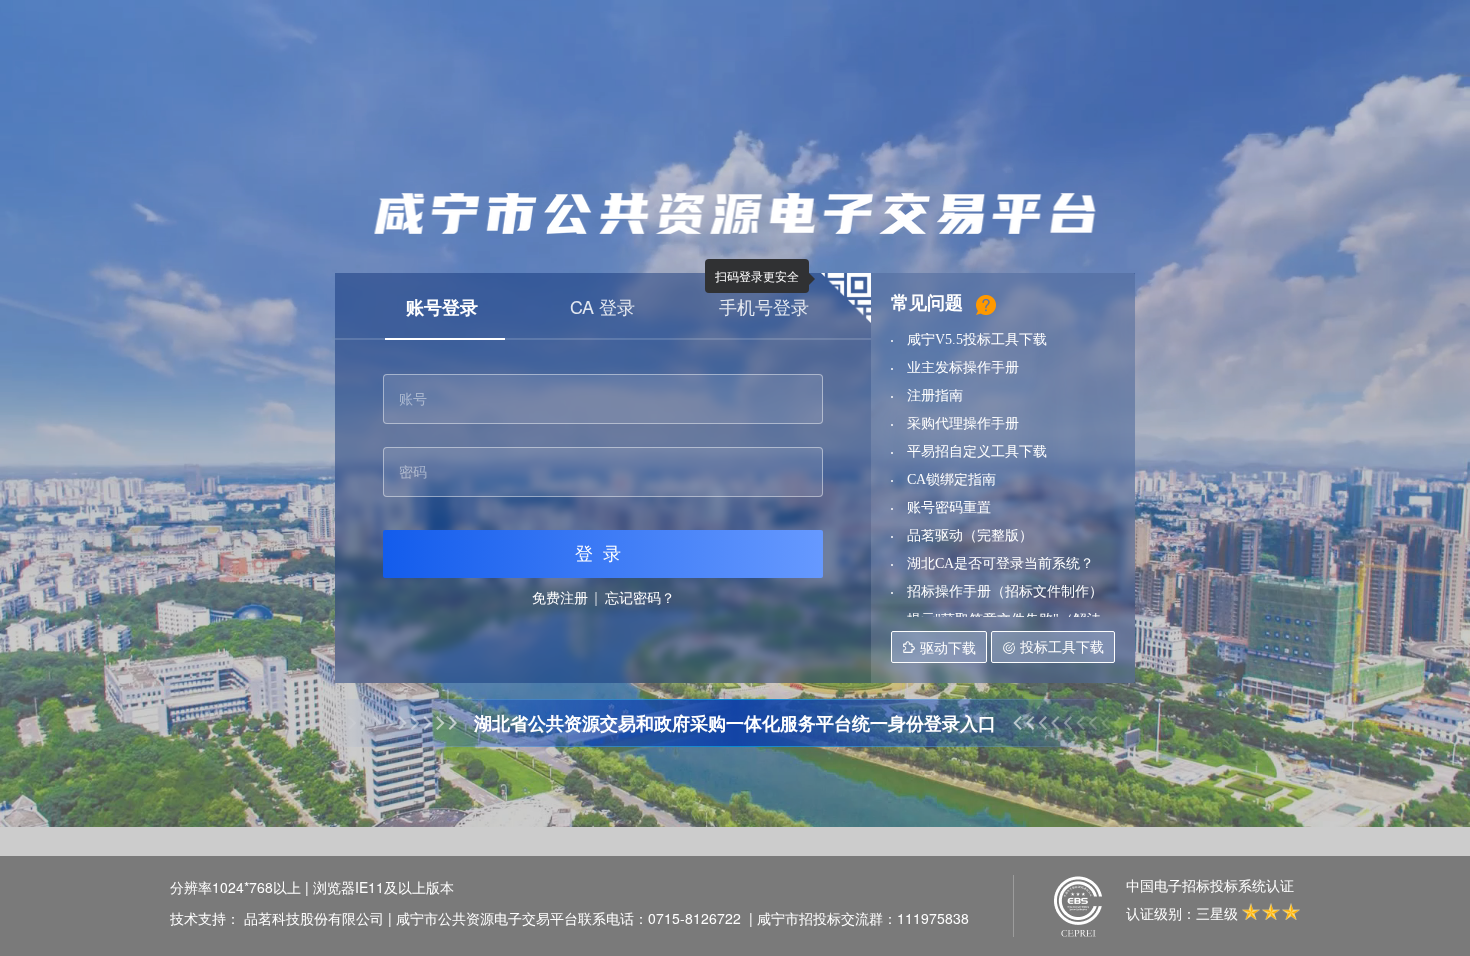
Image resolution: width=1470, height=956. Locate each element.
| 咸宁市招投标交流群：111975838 (859, 918)
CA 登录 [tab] (602, 306)
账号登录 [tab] (442, 307)
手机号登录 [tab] (764, 306)
